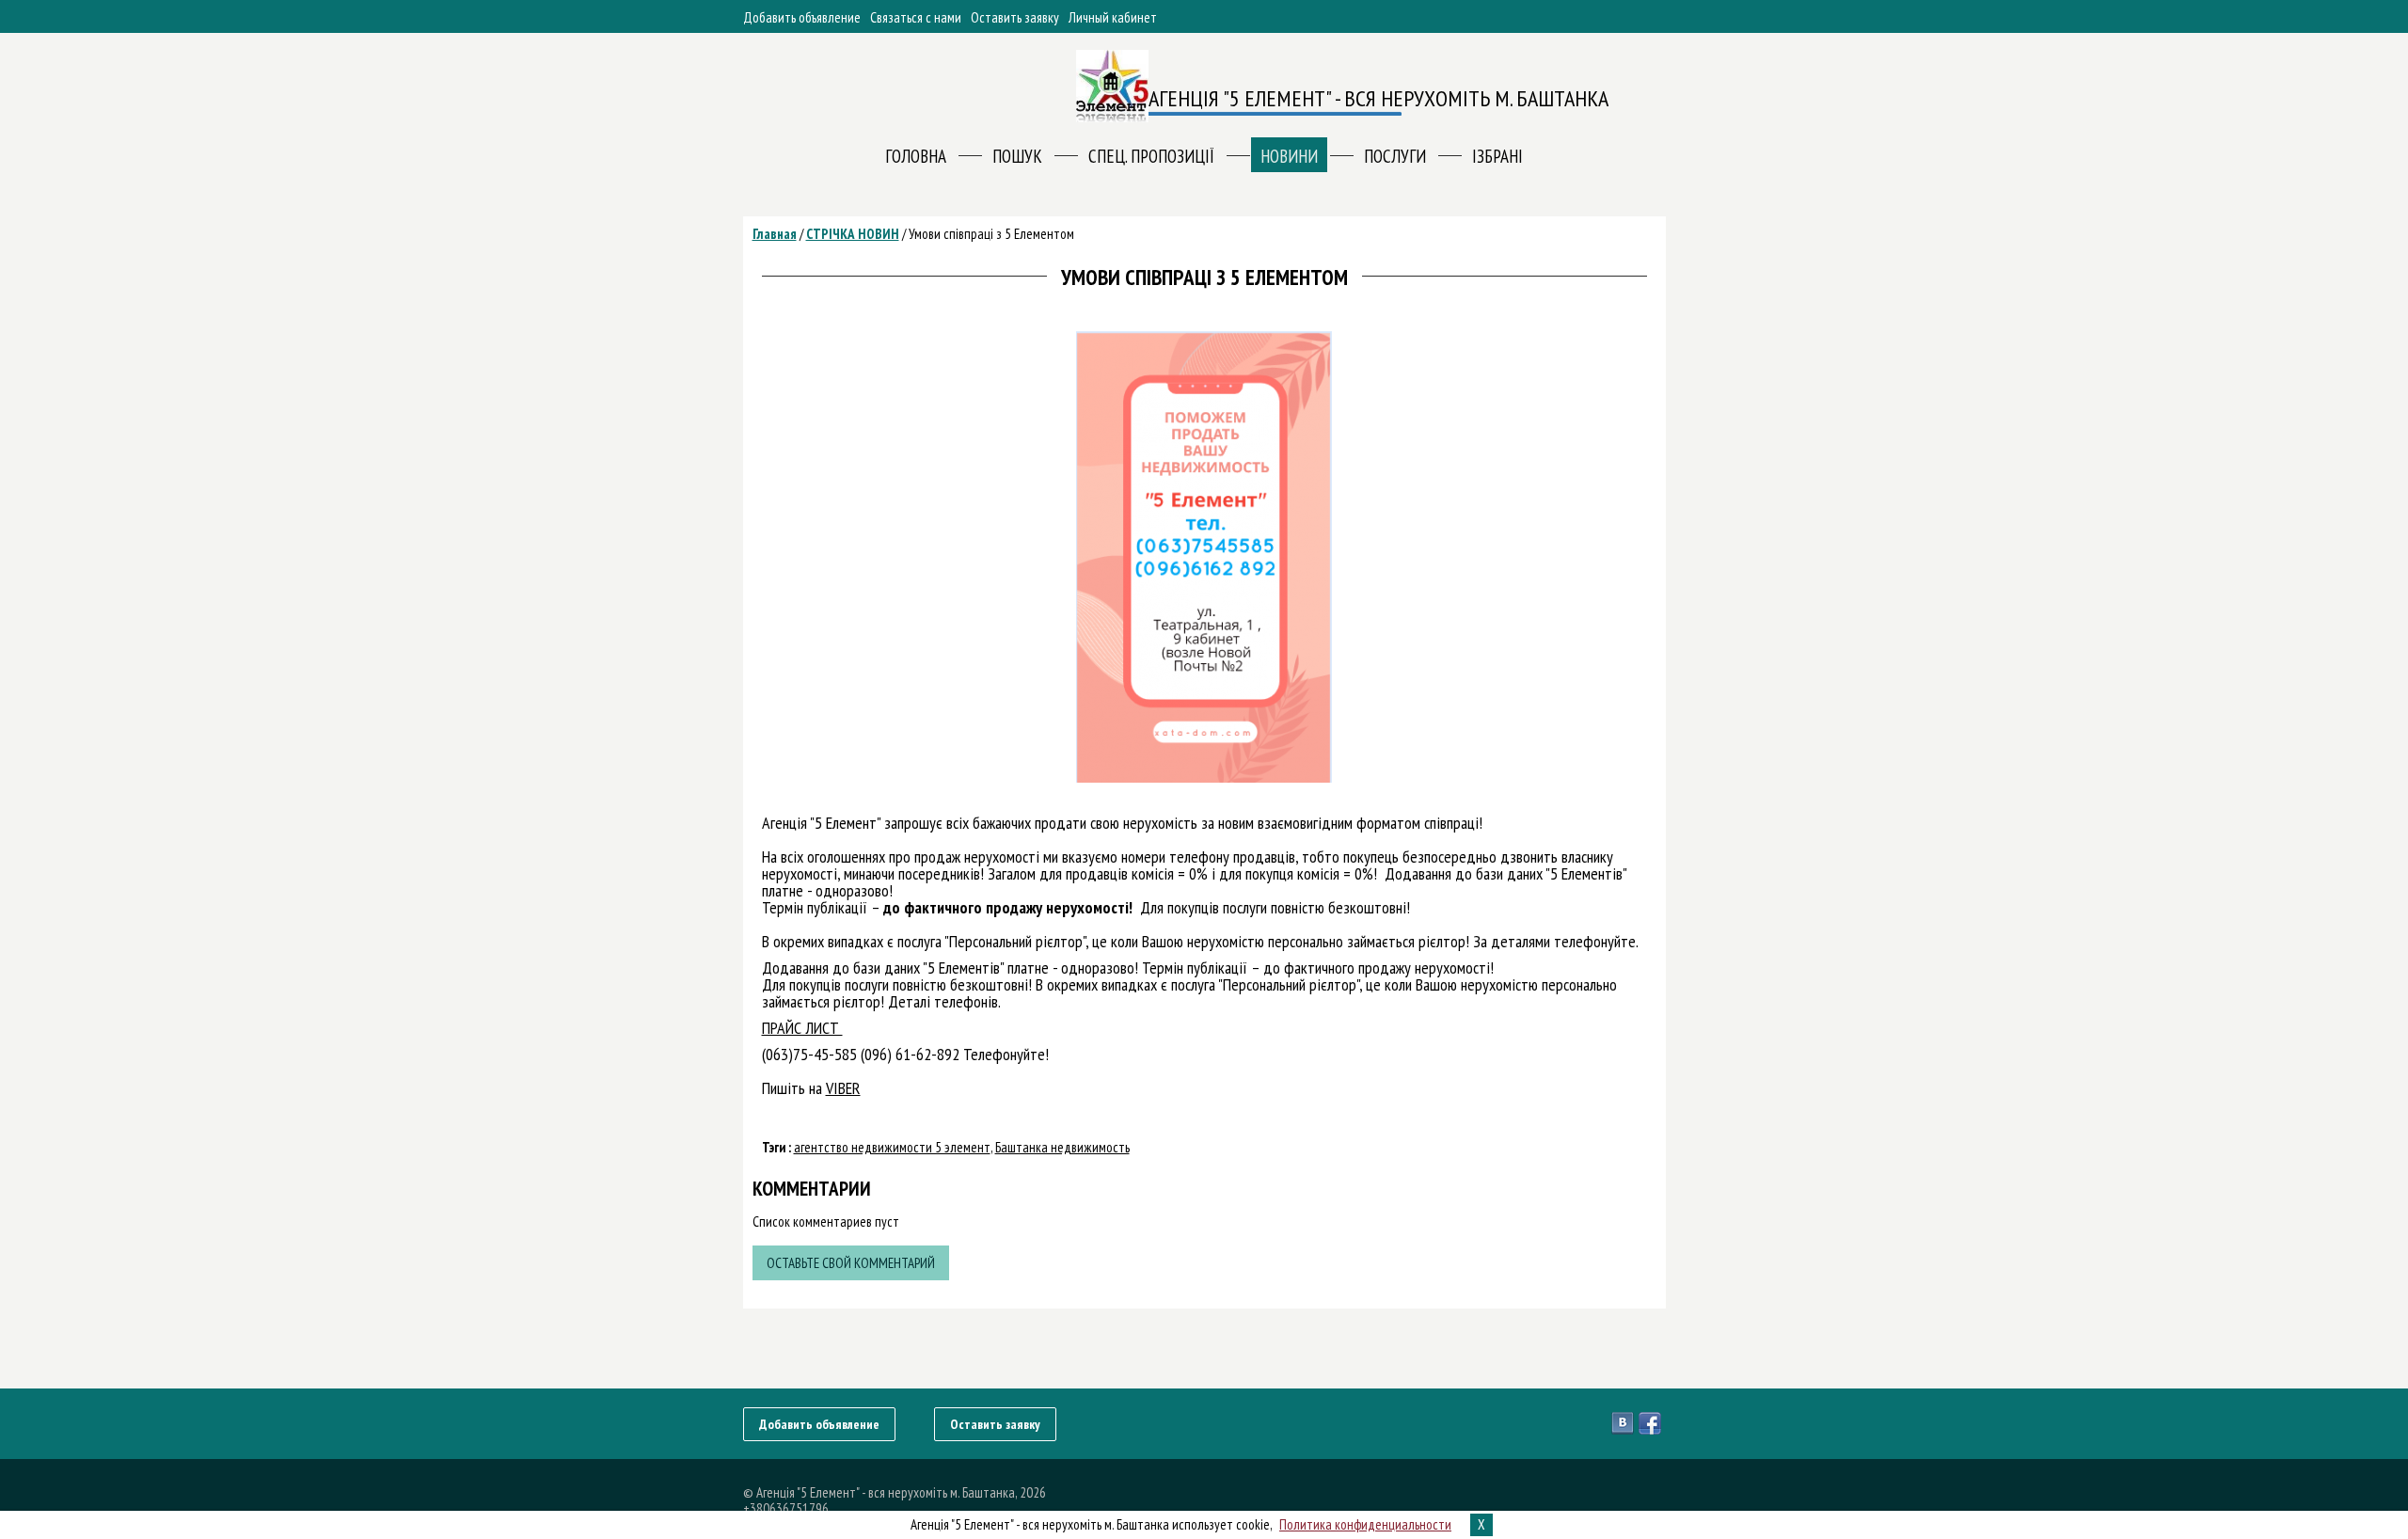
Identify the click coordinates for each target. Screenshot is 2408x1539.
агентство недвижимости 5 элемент (892, 1147)
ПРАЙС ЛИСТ (802, 1028)
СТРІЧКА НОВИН (853, 234)
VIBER (843, 1088)
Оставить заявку (1015, 17)
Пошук (1017, 156)
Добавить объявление (802, 17)
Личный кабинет (1113, 17)
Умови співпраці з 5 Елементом (991, 234)
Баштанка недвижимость (1062, 1147)
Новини (1289, 156)
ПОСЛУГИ (1395, 156)
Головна (916, 156)
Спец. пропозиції (1151, 156)
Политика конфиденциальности (1365, 1524)
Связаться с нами (916, 17)
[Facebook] (1652, 1423)
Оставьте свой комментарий (851, 1263)
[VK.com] (1625, 1423)
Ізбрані (1497, 156)
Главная (775, 234)
